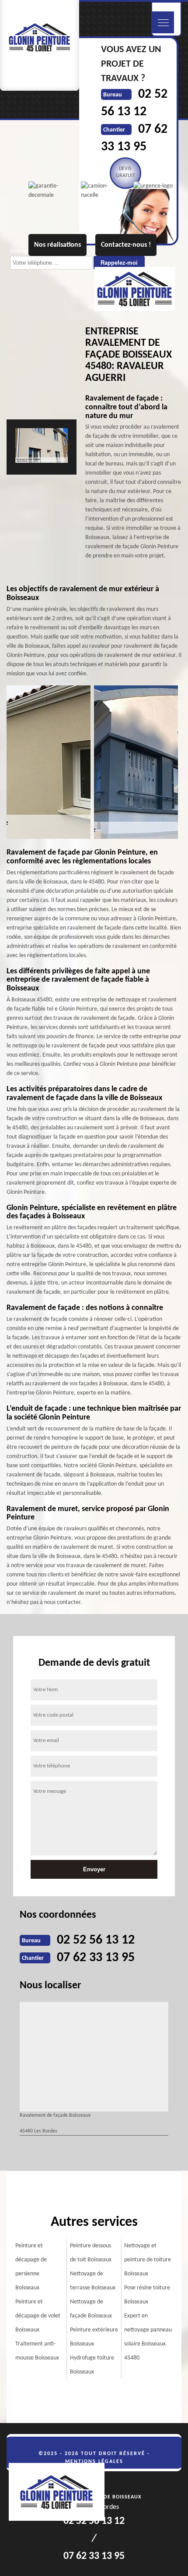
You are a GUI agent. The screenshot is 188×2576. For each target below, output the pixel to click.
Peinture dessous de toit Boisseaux (91, 2253)
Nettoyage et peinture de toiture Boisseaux (148, 2260)
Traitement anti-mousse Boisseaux (37, 2351)
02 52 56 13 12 (96, 1940)
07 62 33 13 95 (96, 1958)
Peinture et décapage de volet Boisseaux (38, 2316)
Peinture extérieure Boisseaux (94, 2337)
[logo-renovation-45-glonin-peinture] (61, 2493)
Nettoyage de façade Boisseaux (91, 2309)
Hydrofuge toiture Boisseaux (92, 2365)
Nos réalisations (57, 245)
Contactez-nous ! (126, 245)
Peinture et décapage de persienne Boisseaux (31, 2267)
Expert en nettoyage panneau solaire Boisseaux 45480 (148, 2337)
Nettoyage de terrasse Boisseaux (93, 2281)
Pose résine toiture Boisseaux (147, 2295)
